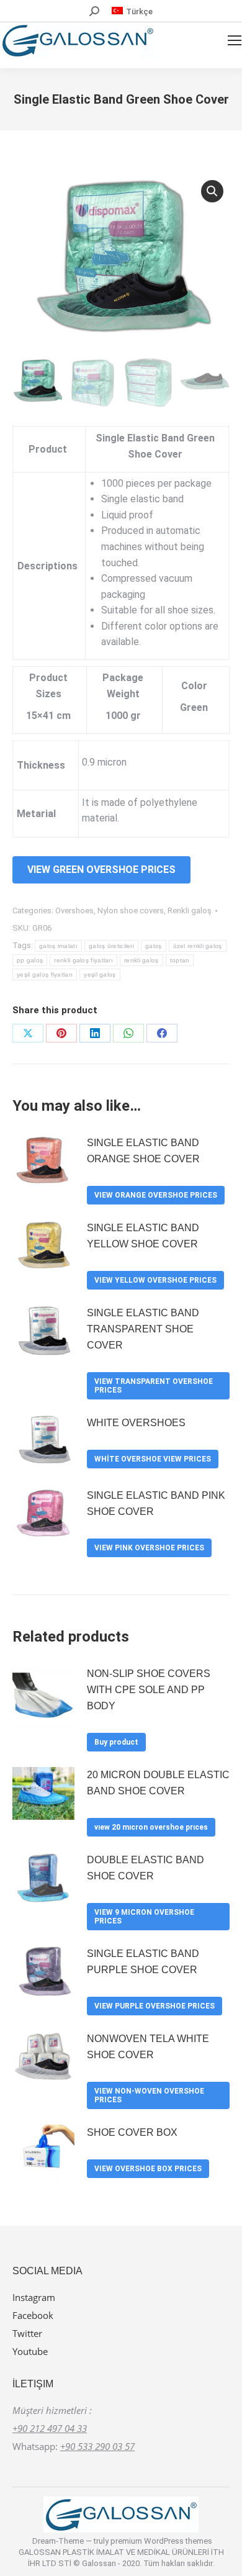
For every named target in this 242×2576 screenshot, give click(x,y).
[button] (212, 191)
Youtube (30, 2351)
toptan (180, 960)
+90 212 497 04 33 (50, 2428)
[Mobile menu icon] (235, 40)
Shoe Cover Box (132, 2132)
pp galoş (30, 960)
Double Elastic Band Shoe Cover (146, 1868)
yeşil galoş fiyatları (45, 974)
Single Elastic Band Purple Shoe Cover (143, 1962)
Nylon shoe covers (131, 911)
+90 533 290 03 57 (97, 2446)
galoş (154, 946)
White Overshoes (136, 1423)
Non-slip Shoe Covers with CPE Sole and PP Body (149, 1690)
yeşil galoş (100, 974)
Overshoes (74, 911)
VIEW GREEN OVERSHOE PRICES (101, 870)
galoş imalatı (58, 946)
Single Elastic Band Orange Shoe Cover (143, 1151)
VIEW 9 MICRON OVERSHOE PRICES (144, 1917)
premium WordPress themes (161, 2541)
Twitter (27, 2333)
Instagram (34, 2297)
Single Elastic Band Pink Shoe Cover (156, 1503)
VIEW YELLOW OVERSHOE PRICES (155, 1280)
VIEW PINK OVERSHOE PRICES (149, 1548)
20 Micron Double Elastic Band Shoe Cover (158, 1783)
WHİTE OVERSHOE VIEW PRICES (153, 1459)
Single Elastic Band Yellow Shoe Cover (143, 1236)
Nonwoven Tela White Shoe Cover (148, 2047)
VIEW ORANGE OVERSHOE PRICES (156, 1195)
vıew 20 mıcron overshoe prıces (151, 1827)
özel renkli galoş (198, 946)
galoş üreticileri (111, 946)
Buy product (116, 1742)
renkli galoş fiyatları (83, 960)
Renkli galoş (190, 911)
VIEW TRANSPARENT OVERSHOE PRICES (154, 1386)
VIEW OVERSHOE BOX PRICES (148, 2169)
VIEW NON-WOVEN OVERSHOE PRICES (149, 2095)
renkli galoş (141, 960)
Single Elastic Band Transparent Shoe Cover (143, 1329)
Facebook (33, 2315)
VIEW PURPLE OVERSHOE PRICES (155, 2006)
